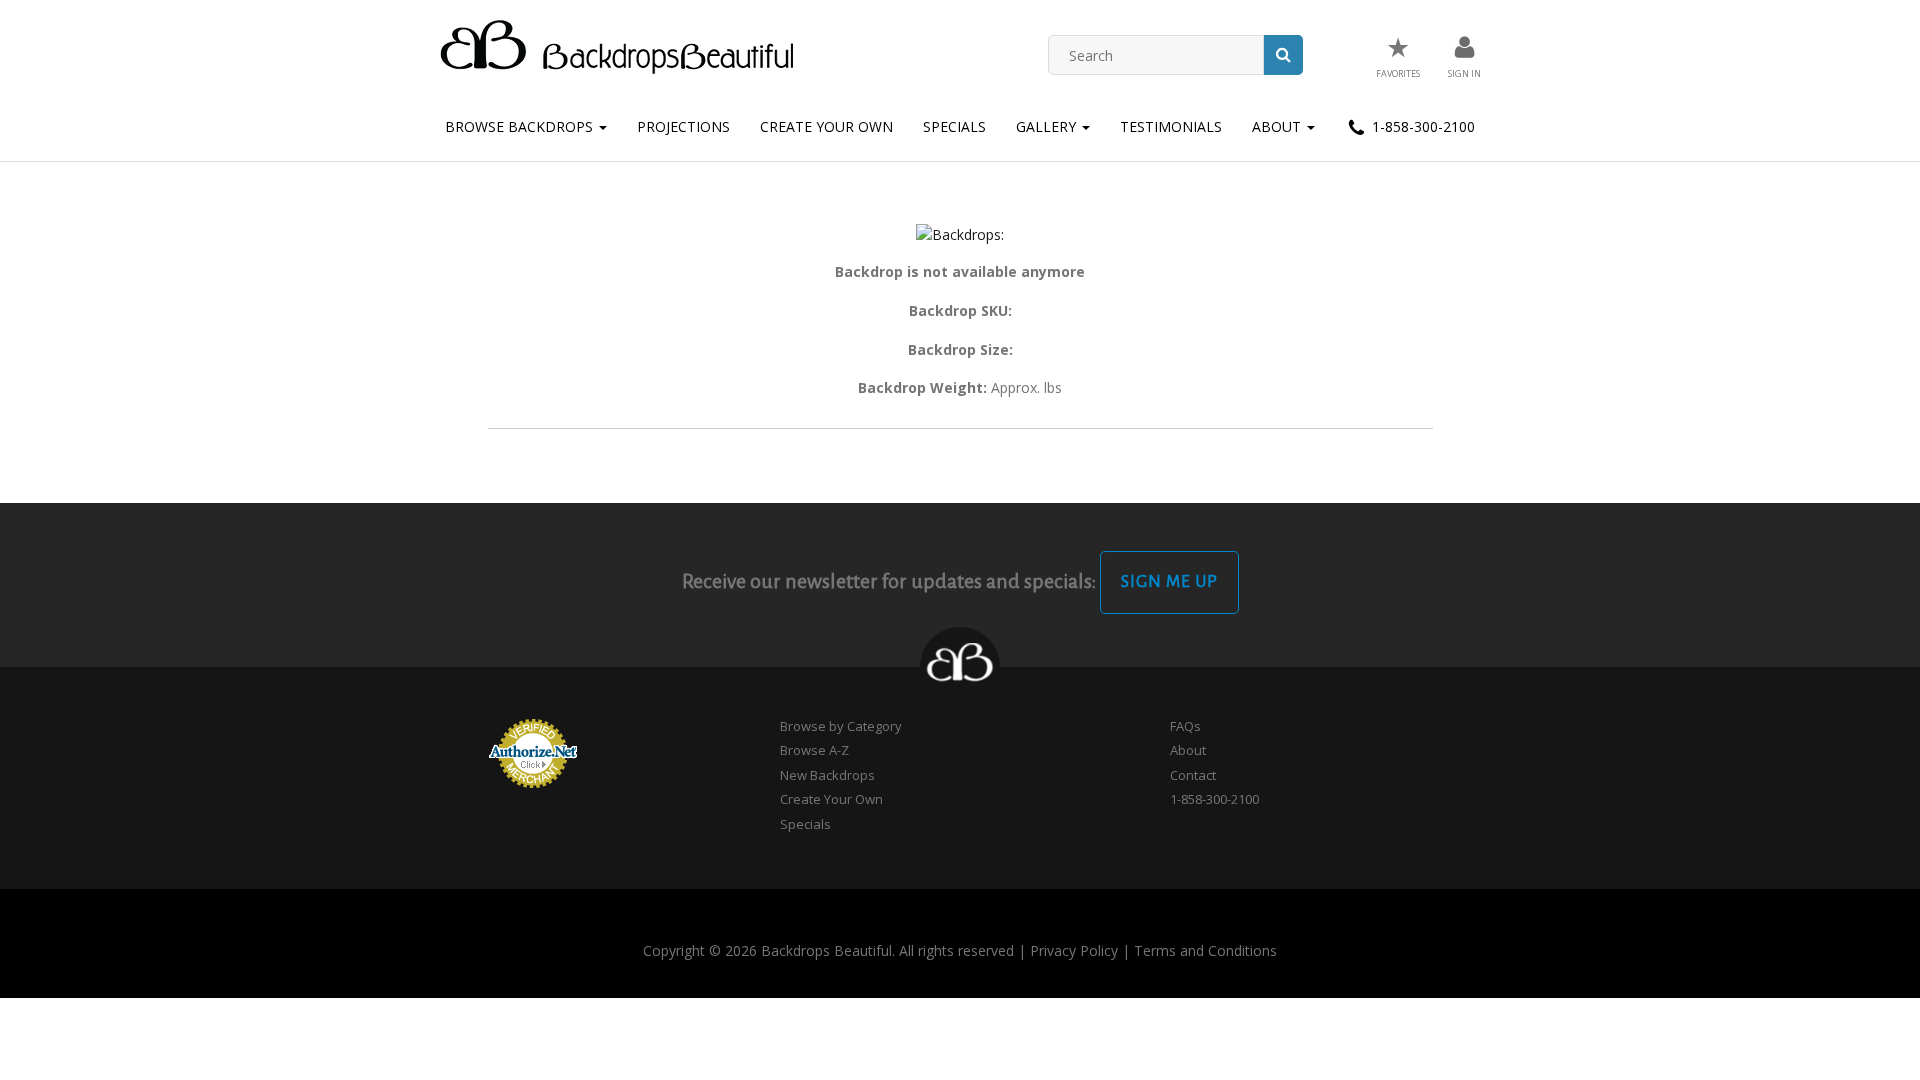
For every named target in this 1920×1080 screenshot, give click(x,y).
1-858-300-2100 (1421, 126)
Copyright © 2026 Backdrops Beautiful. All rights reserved (828, 950)
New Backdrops (827, 775)
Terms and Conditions (1205, 950)
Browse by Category (841, 726)
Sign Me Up (1169, 582)
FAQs (1185, 726)
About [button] (1278, 126)
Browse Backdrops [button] (521, 126)
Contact (1193, 775)
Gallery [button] (1048, 126)
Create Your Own (826, 126)
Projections (683, 126)
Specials (954, 126)
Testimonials (1171, 126)
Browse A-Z (814, 750)
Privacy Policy (1074, 950)
